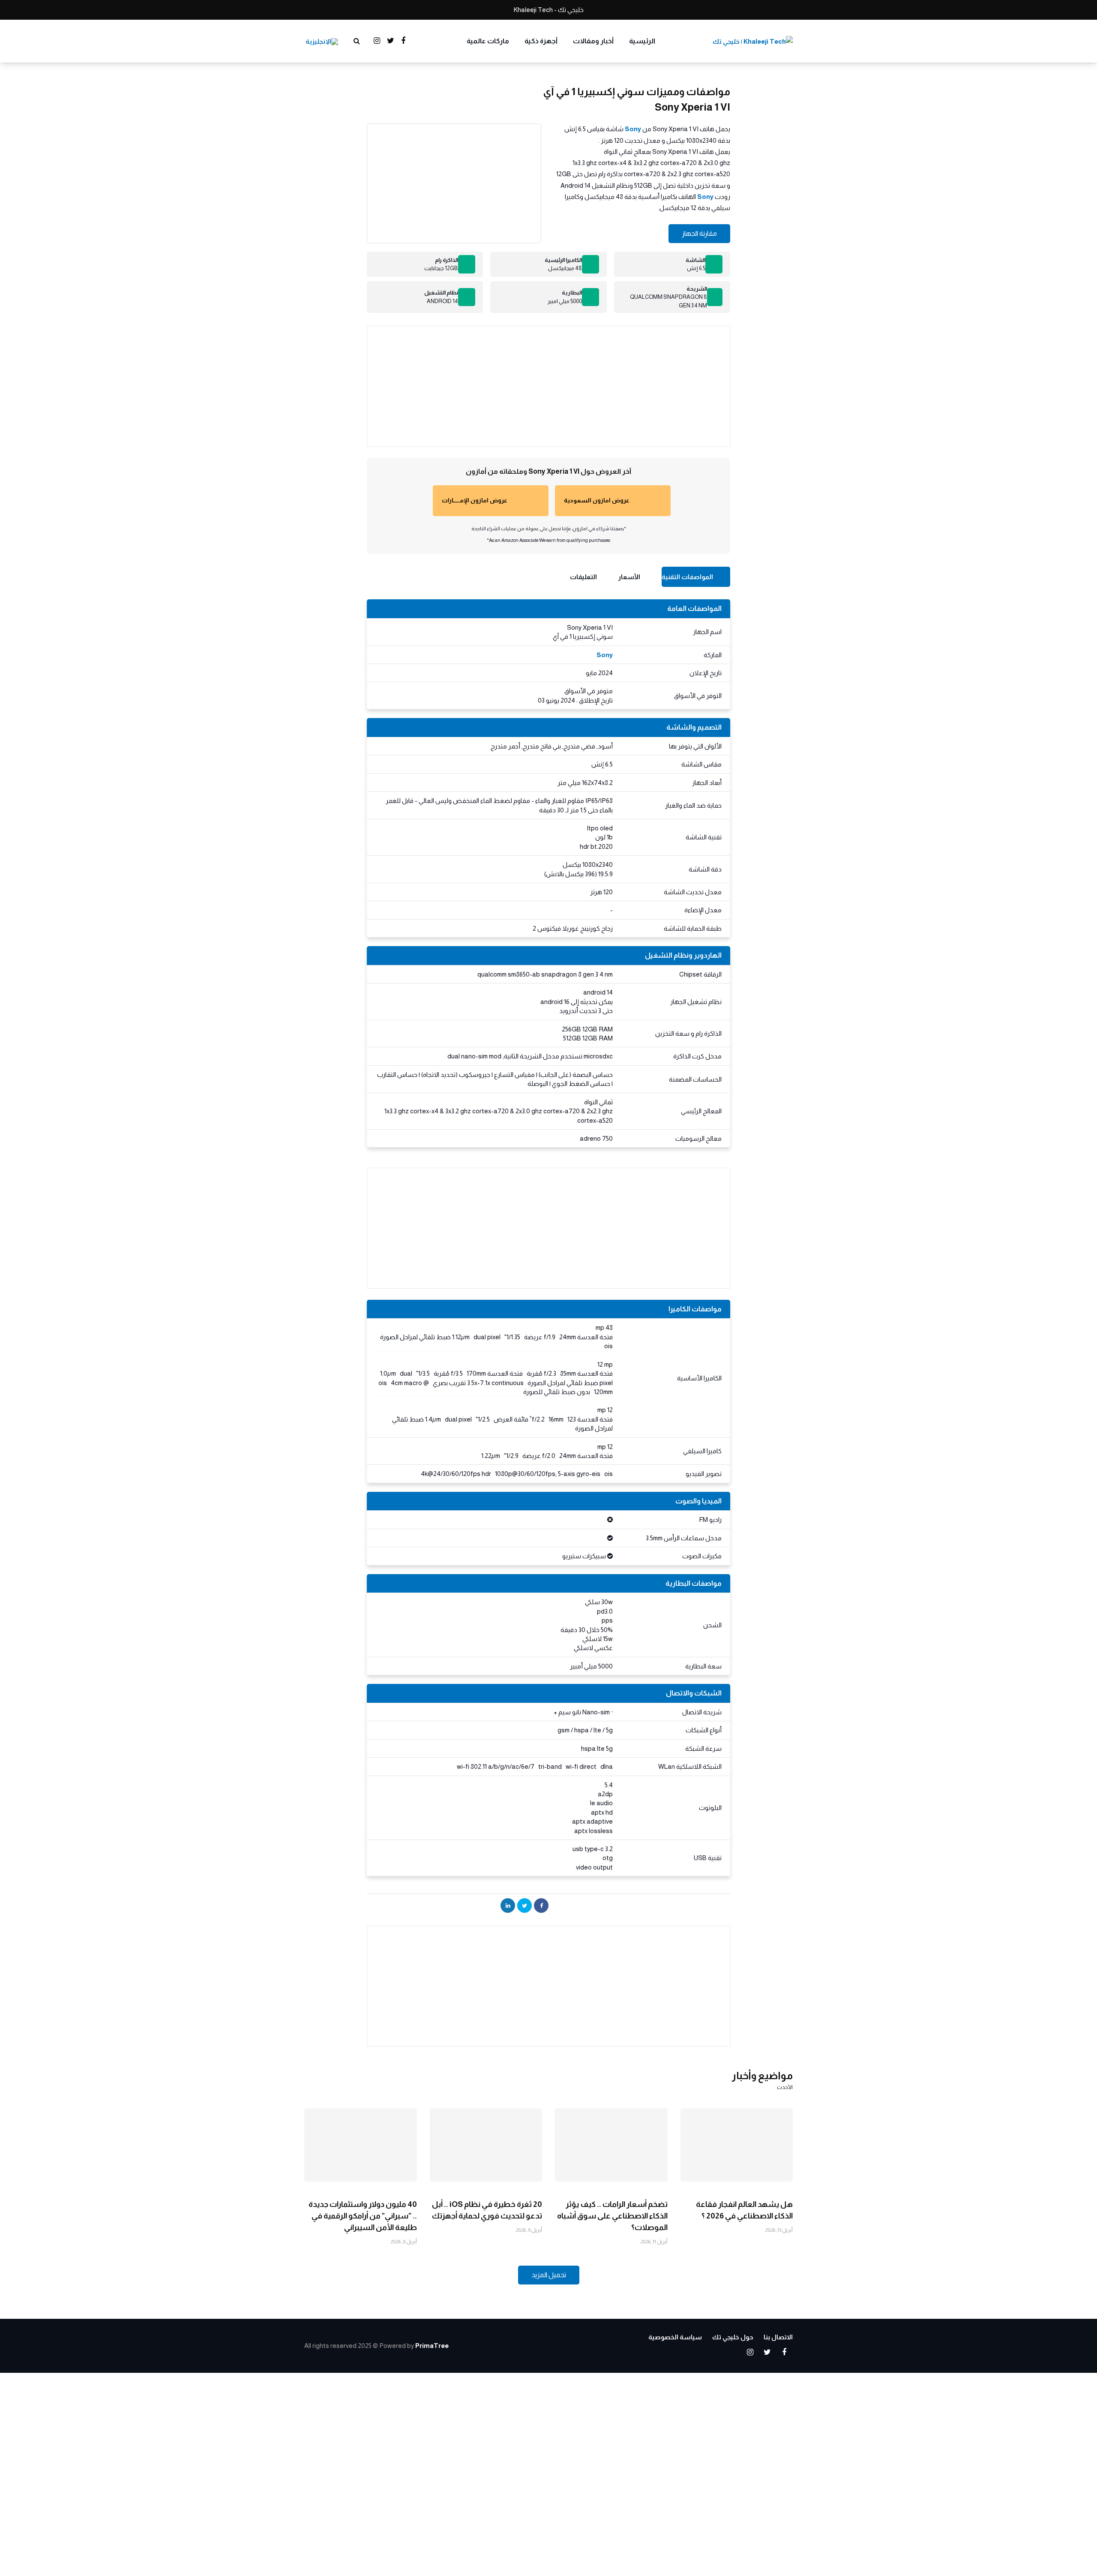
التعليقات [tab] (583, 577)
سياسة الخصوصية (675, 2337)
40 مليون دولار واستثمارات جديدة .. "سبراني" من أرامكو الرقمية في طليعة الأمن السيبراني (363, 2216)
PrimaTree (432, 2346)
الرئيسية (642, 41)
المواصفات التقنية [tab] (687, 577)
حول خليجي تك (733, 2337)
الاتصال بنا (778, 2337)
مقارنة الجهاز (699, 233)
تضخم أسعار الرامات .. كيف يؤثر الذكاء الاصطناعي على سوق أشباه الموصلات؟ (612, 2216)
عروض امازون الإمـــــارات (475, 500)
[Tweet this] (525, 1906)
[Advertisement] (548, 386)
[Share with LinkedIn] (508, 1906)
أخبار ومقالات (593, 41)
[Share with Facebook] (541, 1906)
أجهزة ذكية (541, 41)
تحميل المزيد (549, 2275)
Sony (633, 129)
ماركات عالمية (488, 41)
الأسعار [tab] (629, 577)
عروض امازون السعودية (597, 500)
